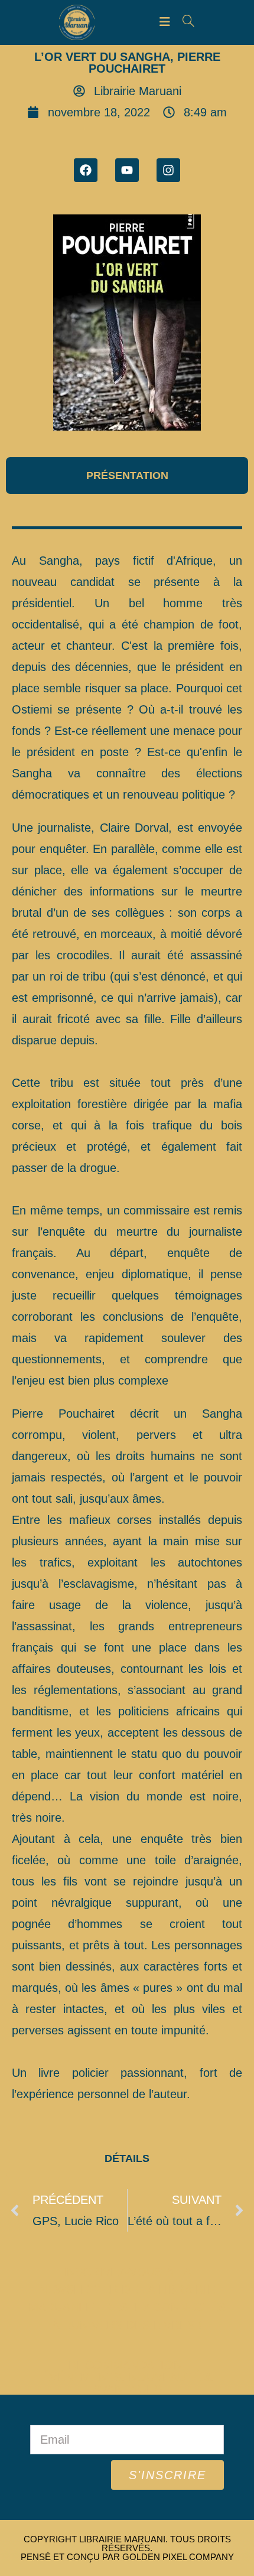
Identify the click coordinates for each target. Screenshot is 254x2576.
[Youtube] (127, 170)
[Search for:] (184, 22)
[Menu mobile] (167, 22)
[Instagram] (168, 170)
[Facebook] (86, 170)
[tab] (127, 476)
